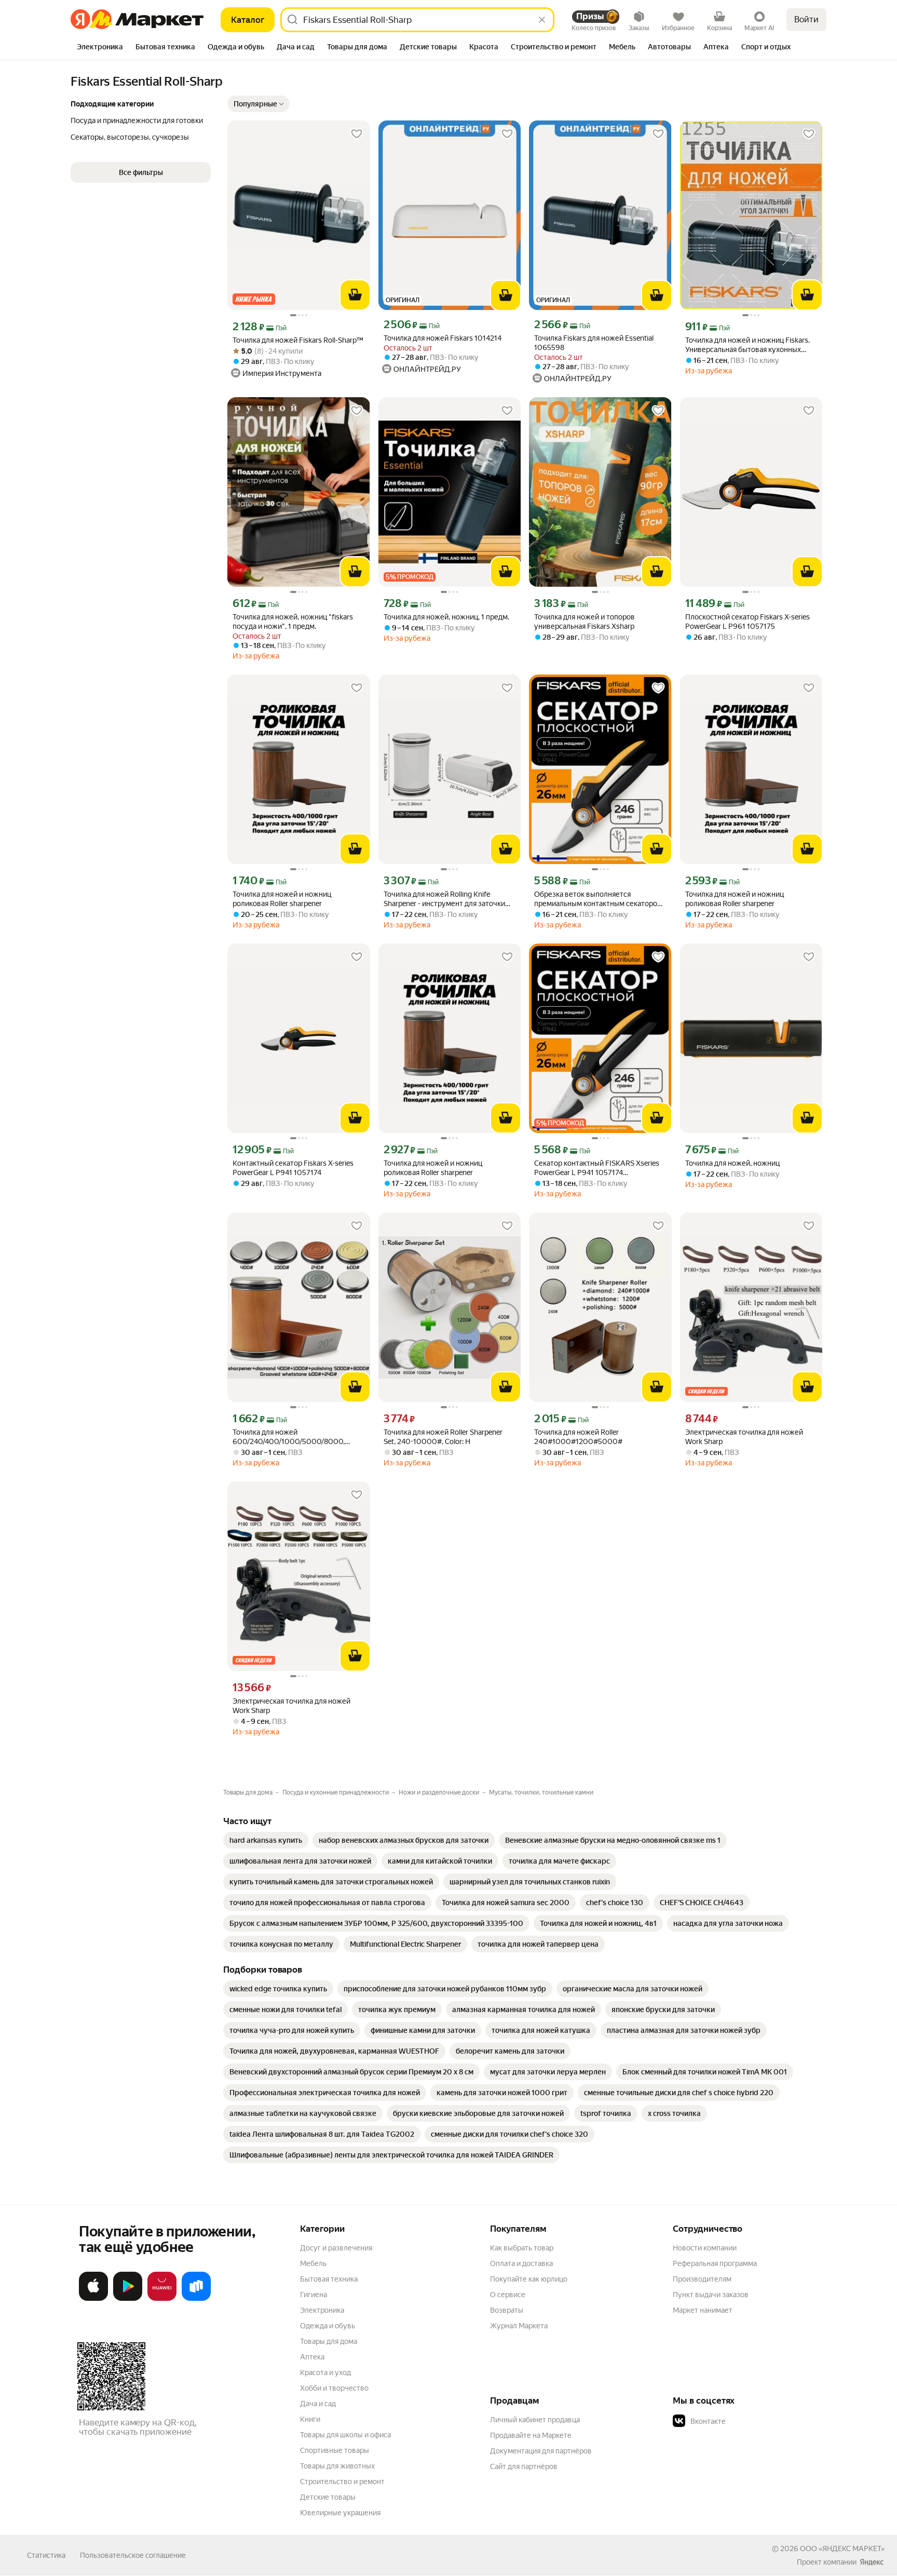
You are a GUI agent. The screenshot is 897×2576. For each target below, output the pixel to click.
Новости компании (705, 2248)
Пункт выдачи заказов (711, 2295)
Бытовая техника (329, 2279)
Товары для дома (329, 2341)
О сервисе (508, 2295)
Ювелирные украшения (340, 2513)
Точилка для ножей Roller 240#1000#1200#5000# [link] (578, 1437)
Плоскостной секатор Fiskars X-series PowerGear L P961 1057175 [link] (747, 622)
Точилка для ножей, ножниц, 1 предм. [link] (446, 617)
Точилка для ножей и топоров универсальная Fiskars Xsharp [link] (585, 622)
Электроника (322, 2310)
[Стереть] (542, 20)
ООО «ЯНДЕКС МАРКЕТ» (842, 2548)
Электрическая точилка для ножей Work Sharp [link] (744, 1437)
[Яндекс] (872, 2562)
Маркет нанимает (703, 2310)
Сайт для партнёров (524, 2466)
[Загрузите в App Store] (93, 2299)
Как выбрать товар (522, 2248)
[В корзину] (355, 295)
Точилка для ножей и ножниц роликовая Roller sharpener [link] (282, 899)
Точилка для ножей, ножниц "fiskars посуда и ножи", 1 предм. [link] (293, 622)
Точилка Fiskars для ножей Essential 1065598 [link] (594, 343)
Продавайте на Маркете (531, 2435)
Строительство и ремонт (342, 2481)
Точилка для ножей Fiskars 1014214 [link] (443, 338)
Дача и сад (318, 2404)
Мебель (313, 2263)
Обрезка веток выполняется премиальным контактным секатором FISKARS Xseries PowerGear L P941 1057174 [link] (598, 899)
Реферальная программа (715, 2263)
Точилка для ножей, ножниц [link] (732, 1163)
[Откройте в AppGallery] (162, 2299)
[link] (266, 1840)
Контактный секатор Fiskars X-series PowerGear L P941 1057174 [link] (293, 1168)
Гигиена (314, 2295)
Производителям (702, 2279)
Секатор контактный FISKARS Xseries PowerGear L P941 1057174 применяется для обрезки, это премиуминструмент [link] (597, 1168)
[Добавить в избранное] (357, 134)
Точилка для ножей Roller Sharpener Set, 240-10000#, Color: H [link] (443, 1437)
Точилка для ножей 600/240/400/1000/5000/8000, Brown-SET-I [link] (289, 1437)
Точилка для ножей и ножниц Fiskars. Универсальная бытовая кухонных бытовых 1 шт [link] (747, 345)
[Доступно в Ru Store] (196, 2299)
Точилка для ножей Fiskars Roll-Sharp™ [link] (298, 340)
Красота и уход (325, 2372)
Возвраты (507, 2310)
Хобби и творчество (334, 2388)
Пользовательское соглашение (133, 2555)
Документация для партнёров (541, 2451)
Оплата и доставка (521, 2263)
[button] (259, 104)
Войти (806, 19)
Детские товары (328, 2497)
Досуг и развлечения (336, 2248)
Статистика (46, 2555)
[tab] (100, 48)
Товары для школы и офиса (345, 2435)
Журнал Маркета (519, 2326)
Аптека (312, 2357)
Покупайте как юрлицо (529, 2279)
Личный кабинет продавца (535, 2420)
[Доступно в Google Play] (128, 2299)
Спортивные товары (335, 2450)
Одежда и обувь (328, 2326)
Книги (310, 2419)
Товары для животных (337, 2466)
